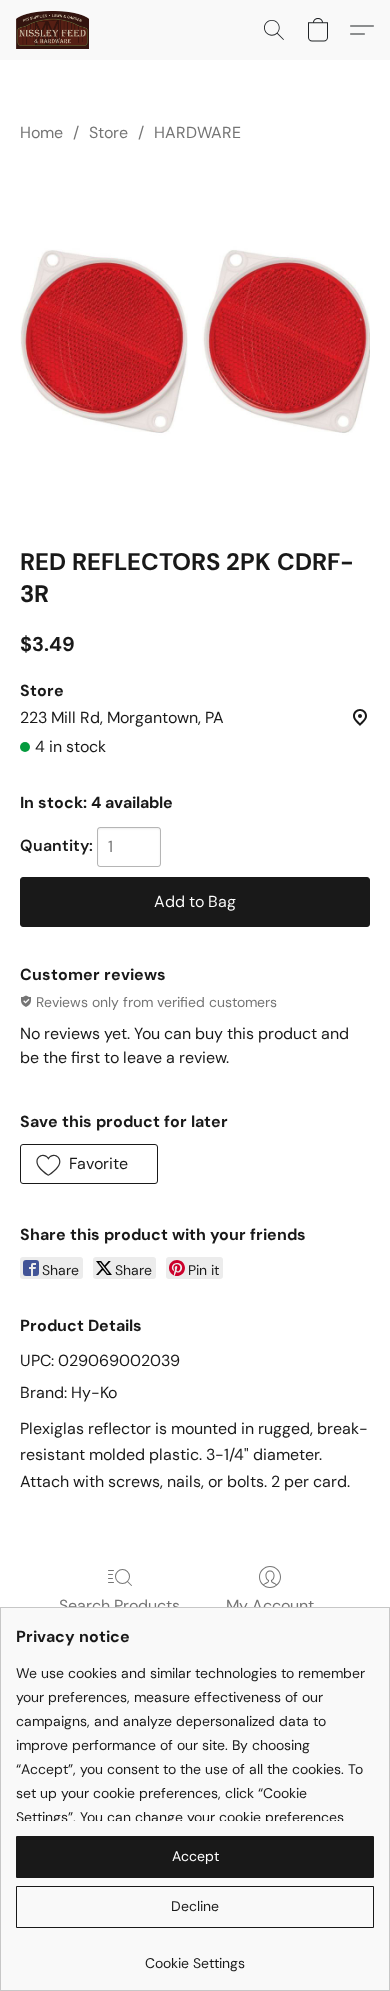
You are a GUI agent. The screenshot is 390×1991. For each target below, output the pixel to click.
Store (108, 132)
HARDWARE (197, 132)
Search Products (119, 1605)
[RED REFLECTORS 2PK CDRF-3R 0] (195, 341)
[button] (54, 30)
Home (41, 132)
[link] (195, 1955)
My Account (270, 1605)
